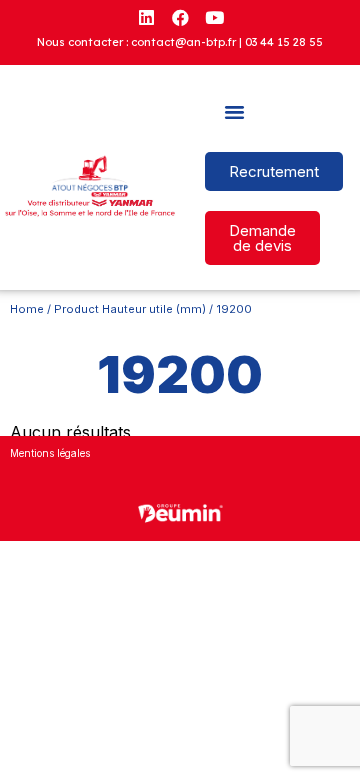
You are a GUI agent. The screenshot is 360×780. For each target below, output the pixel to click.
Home (27, 309)
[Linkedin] (146, 17)
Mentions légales (50, 453)
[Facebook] (180, 17)
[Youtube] (214, 17)
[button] (234, 112)
